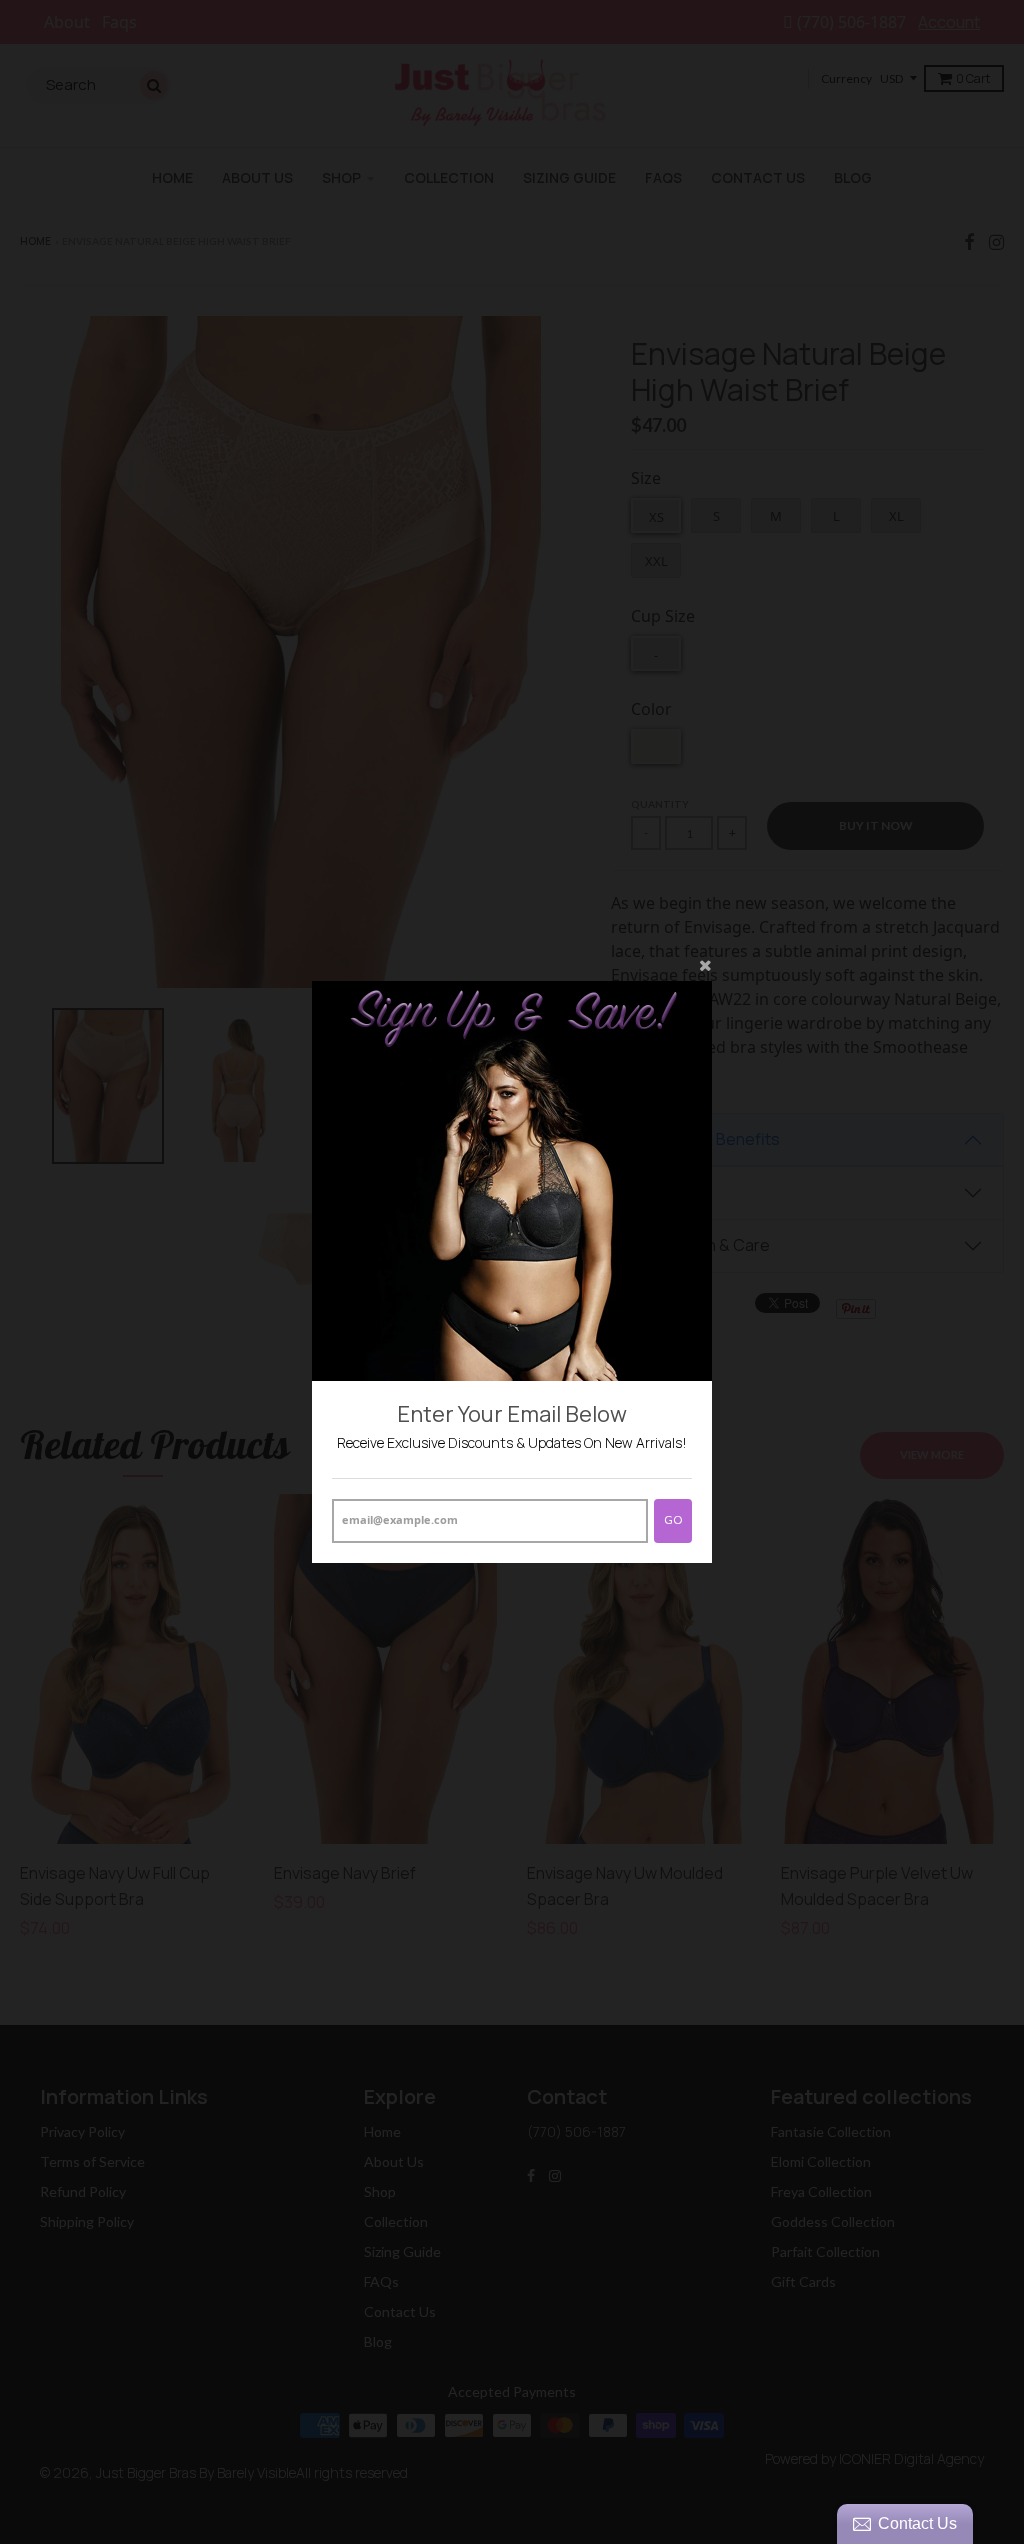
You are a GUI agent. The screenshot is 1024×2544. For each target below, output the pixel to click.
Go (673, 1519)
